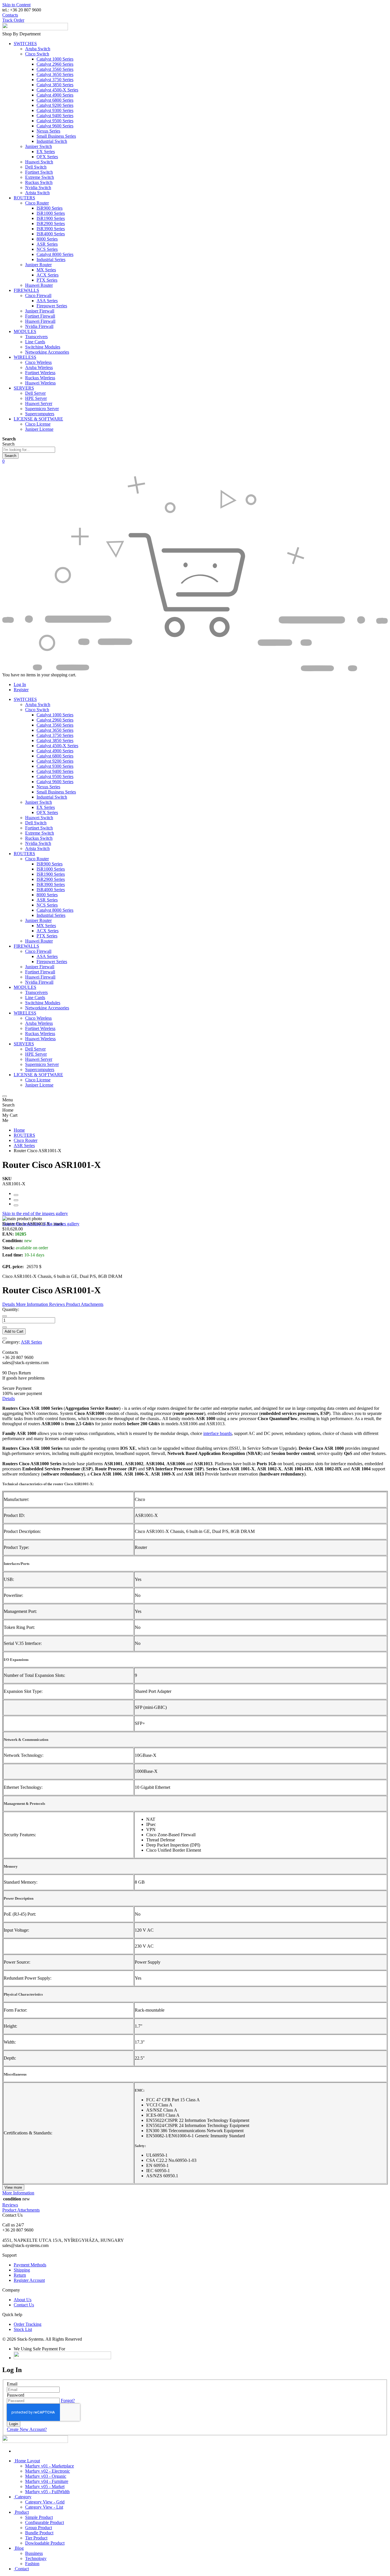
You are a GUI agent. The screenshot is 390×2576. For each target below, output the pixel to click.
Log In (20, 684)
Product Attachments (21, 2210)
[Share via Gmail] (16, 1205)
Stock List (23, 2329)
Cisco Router (26, 1140)
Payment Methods (30, 2265)
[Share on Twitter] (16, 1200)
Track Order (13, 20)
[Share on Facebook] (16, 1195)
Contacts (10, 15)
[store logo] (35, 29)
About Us (23, 2300)
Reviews (10, 2205)
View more (13, 2187)
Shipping (22, 2270)
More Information (18, 2193)
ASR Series (24, 1145)
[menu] (5, 1096)
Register (21, 690)
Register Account (29, 2280)
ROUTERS (24, 1135)
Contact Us (24, 2305)
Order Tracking (28, 2324)
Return (20, 2275)
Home (19, 1130)
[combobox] (29, 450)
